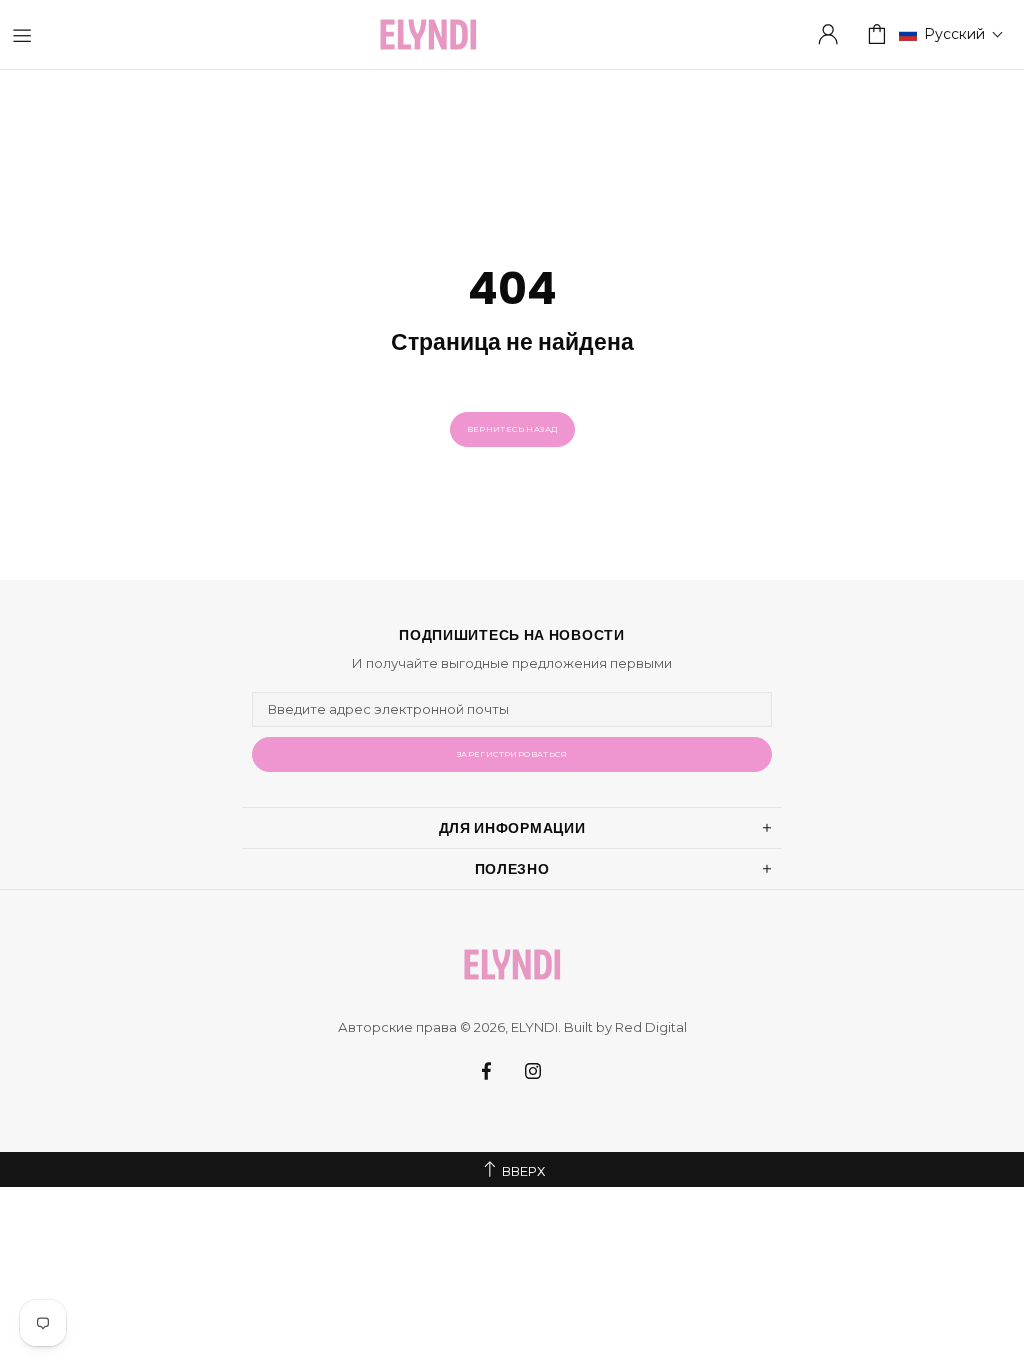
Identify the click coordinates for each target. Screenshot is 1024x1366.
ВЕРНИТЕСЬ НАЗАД (512, 429)
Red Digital (651, 1027)
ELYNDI (428, 34)
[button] (951, 34)
